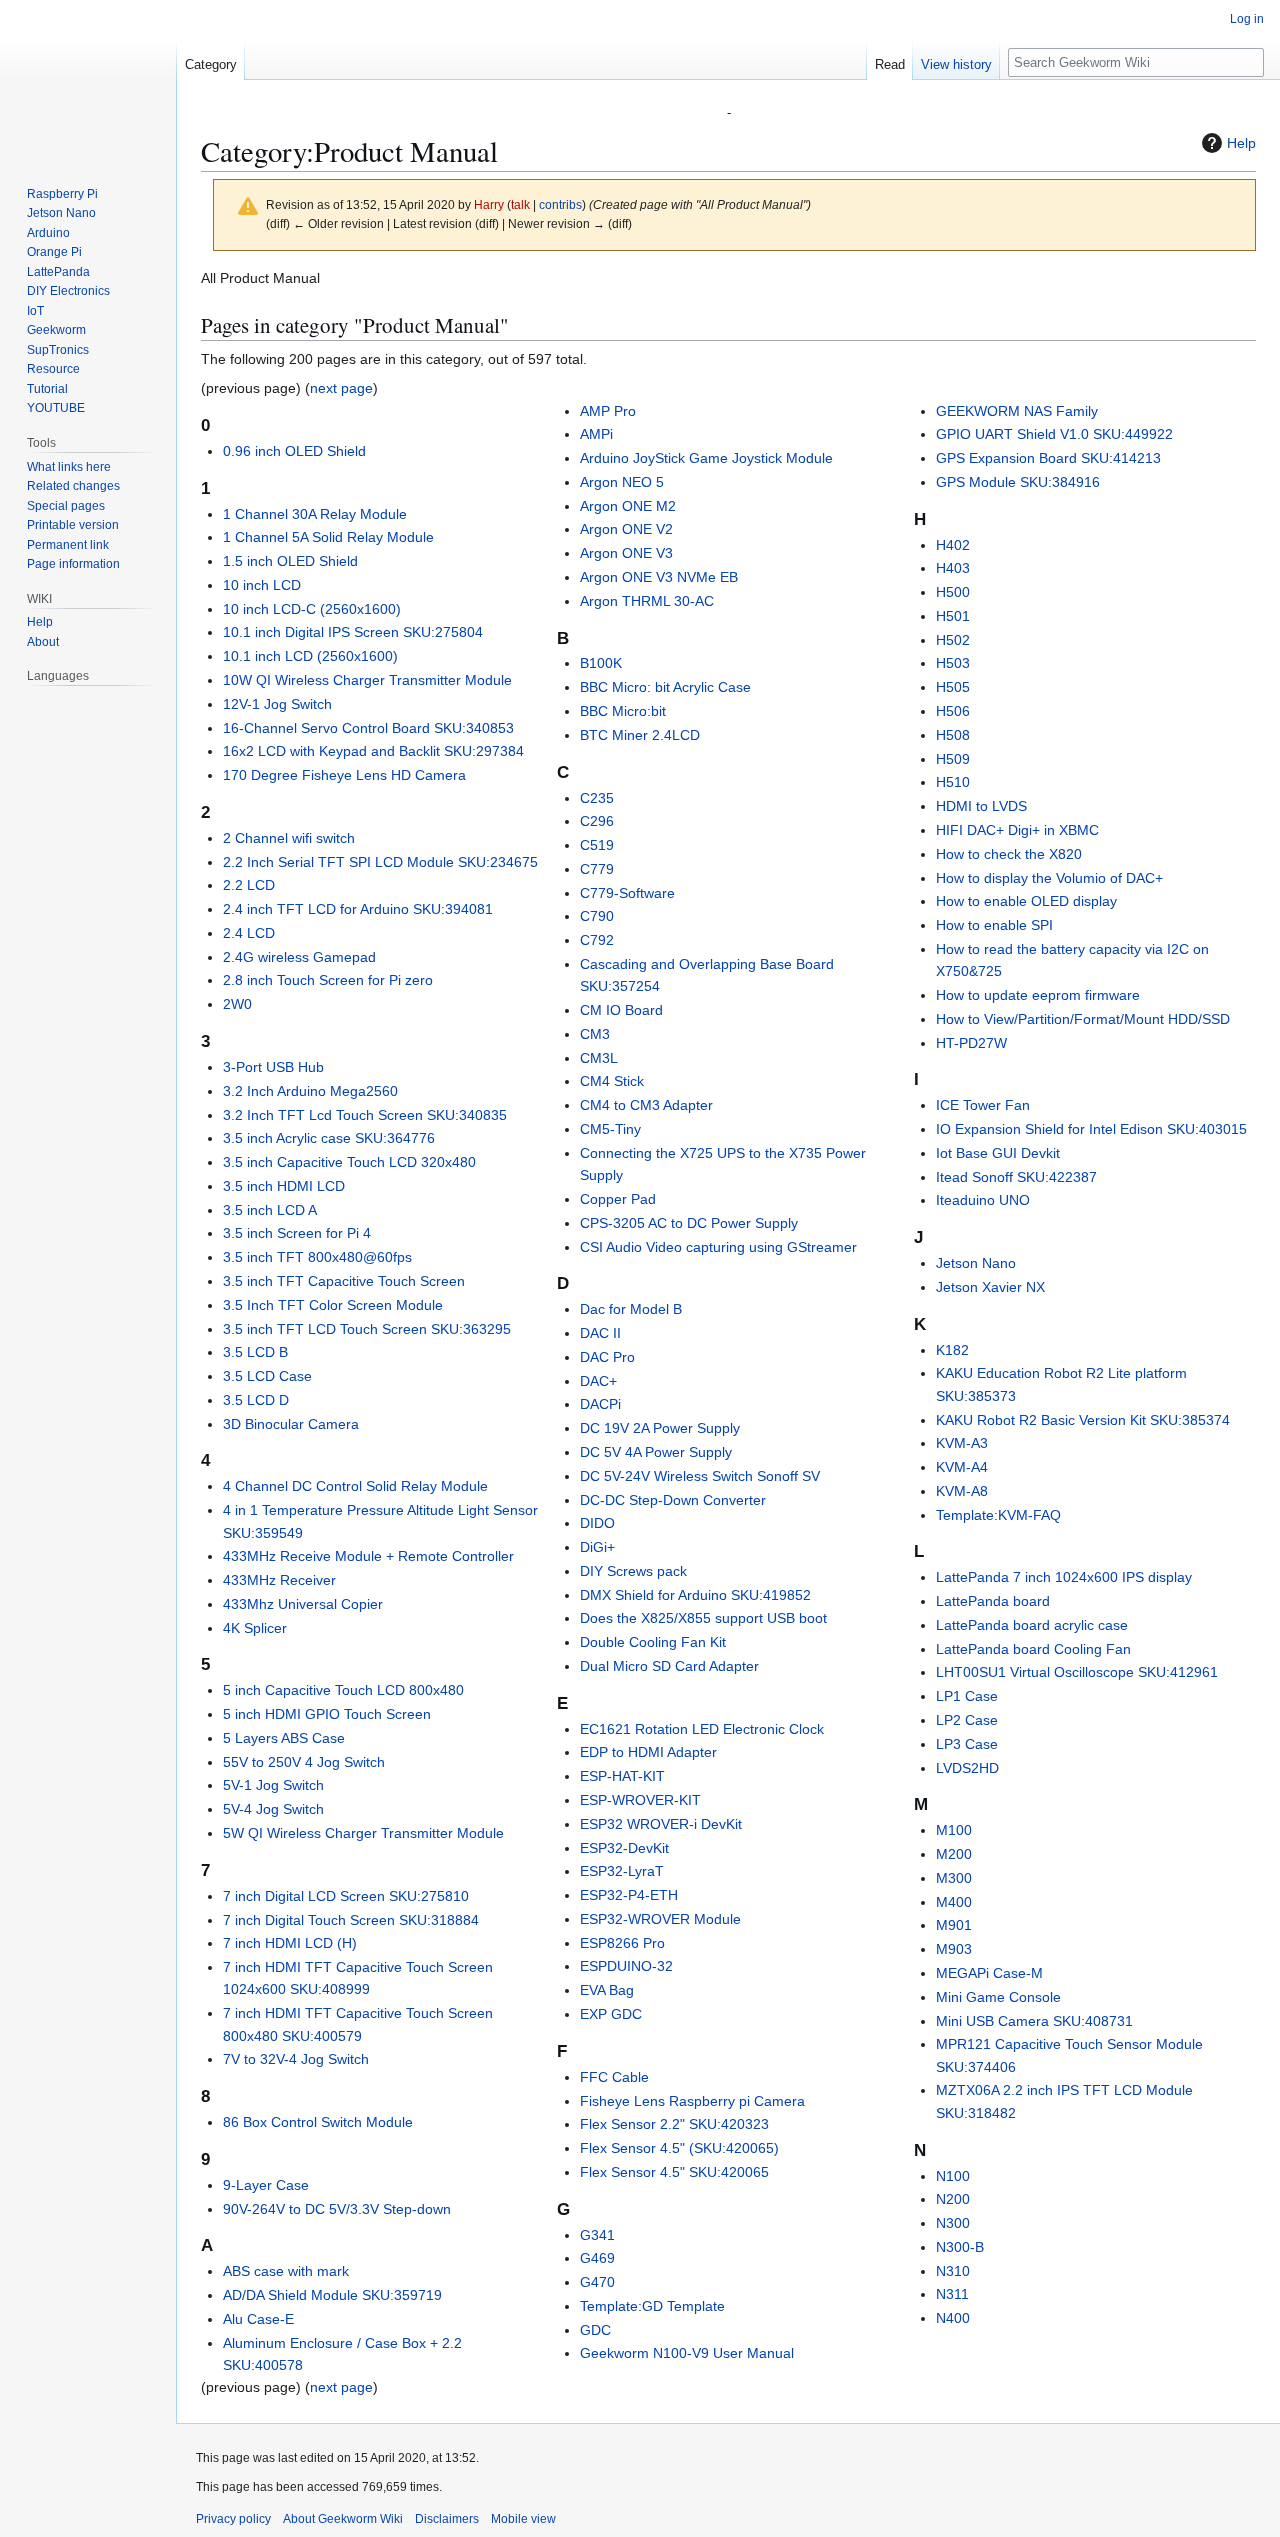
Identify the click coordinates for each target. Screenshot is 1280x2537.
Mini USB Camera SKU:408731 (1034, 2021)
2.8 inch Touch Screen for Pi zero (328, 980)
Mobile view (523, 2519)
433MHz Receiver (279, 1580)
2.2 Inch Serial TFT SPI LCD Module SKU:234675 (380, 862)
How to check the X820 (1009, 854)
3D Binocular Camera (291, 1424)
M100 (954, 1830)
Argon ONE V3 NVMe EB (659, 577)
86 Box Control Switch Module (318, 2122)
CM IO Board (621, 1010)
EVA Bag (607, 1990)
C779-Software (627, 893)
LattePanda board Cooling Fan (1033, 1649)
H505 (953, 687)
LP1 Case (967, 1696)
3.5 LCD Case (267, 1376)
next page (341, 388)
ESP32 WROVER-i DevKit (661, 1824)
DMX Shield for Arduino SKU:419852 (695, 1595)
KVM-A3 (962, 1443)
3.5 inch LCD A (270, 1210)
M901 (954, 1925)
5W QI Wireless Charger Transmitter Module (363, 1833)
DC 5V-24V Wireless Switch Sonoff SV (700, 1476)
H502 (953, 640)
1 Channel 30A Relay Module (315, 514)
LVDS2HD (967, 1768)
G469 (597, 2258)
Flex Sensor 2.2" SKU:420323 (674, 2124)
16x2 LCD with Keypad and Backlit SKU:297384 (373, 751)
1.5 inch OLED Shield (290, 561)
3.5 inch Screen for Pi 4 (297, 1233)
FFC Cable (614, 2077)
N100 (953, 2176)
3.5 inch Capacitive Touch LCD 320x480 (349, 1162)
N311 (952, 2294)
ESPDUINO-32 (626, 1966)
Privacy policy (233, 2519)
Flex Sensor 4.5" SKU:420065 (674, 2172)
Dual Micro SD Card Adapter (669, 1666)
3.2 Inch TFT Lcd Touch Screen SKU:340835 (365, 1115)
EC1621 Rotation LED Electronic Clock (702, 1729)
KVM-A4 (962, 1467)
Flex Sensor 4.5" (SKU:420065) (679, 2148)
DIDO (597, 1523)
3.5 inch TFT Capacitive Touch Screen (344, 1281)
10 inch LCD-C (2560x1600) (312, 609)
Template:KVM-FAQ (998, 1515)
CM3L (599, 1058)
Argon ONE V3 (626, 553)
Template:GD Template (652, 2306)
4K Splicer (255, 1628)
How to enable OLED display (1026, 901)
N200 (953, 2199)
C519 (597, 845)
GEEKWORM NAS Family (1017, 411)
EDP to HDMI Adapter (648, 1752)
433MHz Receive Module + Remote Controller (368, 1556)
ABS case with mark (286, 2271)
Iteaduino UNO (983, 1200)
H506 (953, 711)
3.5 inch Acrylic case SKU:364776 (329, 1138)
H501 (953, 616)
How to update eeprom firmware (1038, 995)
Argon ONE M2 (628, 506)
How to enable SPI (994, 925)
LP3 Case (967, 1744)
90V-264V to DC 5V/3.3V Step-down (337, 2209)
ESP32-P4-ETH (629, 1895)
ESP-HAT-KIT (622, 1776)
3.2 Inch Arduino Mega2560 (310, 1091)
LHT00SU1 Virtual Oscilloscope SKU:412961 (1077, 1672)
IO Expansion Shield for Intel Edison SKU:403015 (1091, 1129)
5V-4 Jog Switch (273, 1809)
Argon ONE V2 (626, 529)
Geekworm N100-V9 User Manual (687, 2353)
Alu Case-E (258, 2319)
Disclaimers (447, 2519)
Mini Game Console (998, 1997)
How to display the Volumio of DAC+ (1049, 878)
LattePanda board (993, 1601)
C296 (597, 821)
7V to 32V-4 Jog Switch (296, 2059)
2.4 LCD (249, 933)
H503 (953, 663)
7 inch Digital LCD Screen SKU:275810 (346, 1896)
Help (1241, 143)
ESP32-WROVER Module (660, 1919)
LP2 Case (967, 1720)
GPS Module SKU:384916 (1018, 482)
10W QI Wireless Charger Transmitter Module (367, 680)
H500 (953, 592)
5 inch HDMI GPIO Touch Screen (327, 1714)
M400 (954, 1902)
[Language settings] (150, 676)
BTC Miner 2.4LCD (640, 735)
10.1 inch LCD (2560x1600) (310, 656)
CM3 (595, 1034)
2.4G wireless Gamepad (299, 957)
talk (520, 204)
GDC (595, 2330)
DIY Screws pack (633, 1571)
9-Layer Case (266, 2185)
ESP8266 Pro (622, 1943)
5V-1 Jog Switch (273, 1785)
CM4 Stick (612, 1081)
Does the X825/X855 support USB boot (703, 1618)
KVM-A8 (962, 1491)
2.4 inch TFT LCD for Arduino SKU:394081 (358, 909)
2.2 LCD (249, 885)
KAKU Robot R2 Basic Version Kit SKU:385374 (1083, 1420)
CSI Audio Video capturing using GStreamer (718, 1247)
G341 (597, 2235)
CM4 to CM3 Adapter (646, 1105)
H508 (953, 735)
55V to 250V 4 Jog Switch (304, 1762)
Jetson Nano (976, 1263)
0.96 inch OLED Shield (294, 451)
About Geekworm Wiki (343, 2519)
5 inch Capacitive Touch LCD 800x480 (343, 1690)
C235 (597, 798)
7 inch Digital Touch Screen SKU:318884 (351, 1920)
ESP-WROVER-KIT (640, 1800)
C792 (597, 940)
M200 (954, 1854)
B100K (601, 663)
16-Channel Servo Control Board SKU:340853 (368, 728)
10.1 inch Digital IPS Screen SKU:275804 (353, 632)
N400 (953, 2318)
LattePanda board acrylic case (1032, 1625)
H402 (953, 545)
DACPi (600, 1404)
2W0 (237, 1004)
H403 (953, 568)
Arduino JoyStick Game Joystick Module (706, 458)
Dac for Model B (631, 1309)
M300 (954, 1878)
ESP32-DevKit (624, 1848)
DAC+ (598, 1381)
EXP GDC (611, 2014)
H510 (953, 782)
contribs (560, 204)
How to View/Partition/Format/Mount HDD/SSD (1083, 1019)
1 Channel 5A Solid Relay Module (328, 537)
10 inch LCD (262, 585)
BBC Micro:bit (623, 711)
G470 (597, 2282)
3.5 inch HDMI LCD (284, 1186)
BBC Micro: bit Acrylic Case (665, 687)
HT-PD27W (971, 1043)
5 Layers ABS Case (284, 1738)
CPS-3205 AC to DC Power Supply (689, 1223)
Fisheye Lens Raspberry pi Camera (692, 2101)
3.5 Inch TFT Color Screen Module (333, 1305)
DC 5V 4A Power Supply (656, 1452)
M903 (954, 1949)
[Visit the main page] (88, 80)
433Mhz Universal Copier (303, 1604)
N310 (953, 2271)
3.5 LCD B (255, 1352)
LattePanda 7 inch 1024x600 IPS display (1064, 1577)
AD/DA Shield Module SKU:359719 (332, 2295)
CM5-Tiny (610, 1129)
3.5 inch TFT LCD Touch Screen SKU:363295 (367, 1329)
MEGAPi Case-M (989, 1973)
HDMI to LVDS (981, 806)
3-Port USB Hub (273, 1067)
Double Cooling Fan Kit (653, 1642)
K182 (952, 1350)
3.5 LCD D (256, 1400)
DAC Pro (607, 1357)
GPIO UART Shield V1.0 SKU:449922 (1054, 434)
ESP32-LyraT (622, 1871)
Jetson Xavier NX (990, 1287)
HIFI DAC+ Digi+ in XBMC (1017, 830)
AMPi (596, 434)
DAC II (600, 1333)
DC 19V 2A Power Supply (660, 1428)
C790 (597, 916)
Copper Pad (618, 1199)
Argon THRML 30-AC (647, 601)
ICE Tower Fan (983, 1105)
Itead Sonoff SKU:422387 (1016, 1177)
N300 (953, 2223)
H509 (953, 759)
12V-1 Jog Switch (277, 704)
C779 (597, 869)
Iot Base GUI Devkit (998, 1153)
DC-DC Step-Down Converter (673, 1500)
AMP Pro (608, 411)
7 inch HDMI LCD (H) (290, 1943)
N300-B (960, 2247)
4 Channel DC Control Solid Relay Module (355, 1486)
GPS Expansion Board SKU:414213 (1048, 458)
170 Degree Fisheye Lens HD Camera (344, 775)
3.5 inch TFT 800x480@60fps (317, 1257)
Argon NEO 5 (622, 482)
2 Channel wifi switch (289, 838)
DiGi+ (597, 1547)
